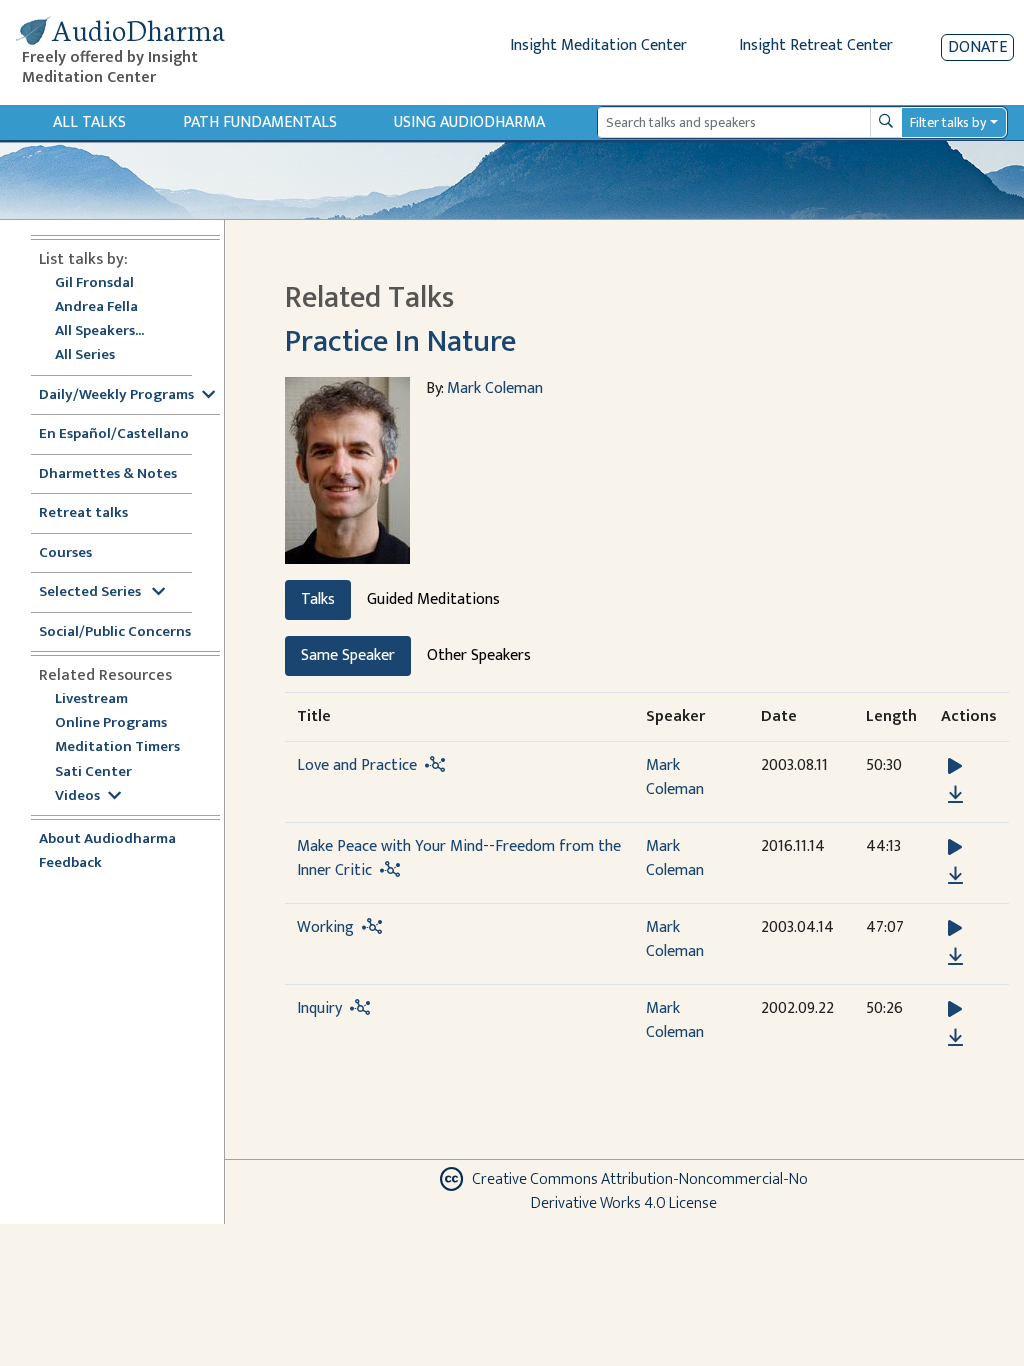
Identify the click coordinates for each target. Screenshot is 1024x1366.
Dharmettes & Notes (108, 474)
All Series (85, 355)
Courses (65, 553)
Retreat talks (83, 513)
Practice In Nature (400, 342)
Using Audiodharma (469, 122)
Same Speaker (348, 655)
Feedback (70, 863)
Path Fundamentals (260, 122)
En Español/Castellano (114, 434)
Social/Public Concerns (115, 632)
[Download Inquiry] (955, 1038)
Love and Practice (357, 765)
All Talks (89, 122)
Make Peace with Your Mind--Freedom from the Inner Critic (459, 858)
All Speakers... (99, 331)
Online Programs (111, 723)
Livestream (91, 699)
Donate (977, 47)
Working (325, 927)
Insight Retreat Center (816, 45)
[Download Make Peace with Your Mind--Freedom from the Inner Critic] (955, 876)
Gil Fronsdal (94, 283)
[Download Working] (955, 957)
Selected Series (91, 592)
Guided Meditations (433, 599)
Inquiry (319, 1008)
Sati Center (93, 772)
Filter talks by (948, 122)
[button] (955, 766)
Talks (318, 599)
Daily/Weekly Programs (116, 395)
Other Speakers (479, 655)
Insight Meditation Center (598, 45)
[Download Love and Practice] (955, 795)
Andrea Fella (96, 307)
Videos (77, 796)
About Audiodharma (107, 839)
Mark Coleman (495, 388)
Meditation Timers (117, 747)
